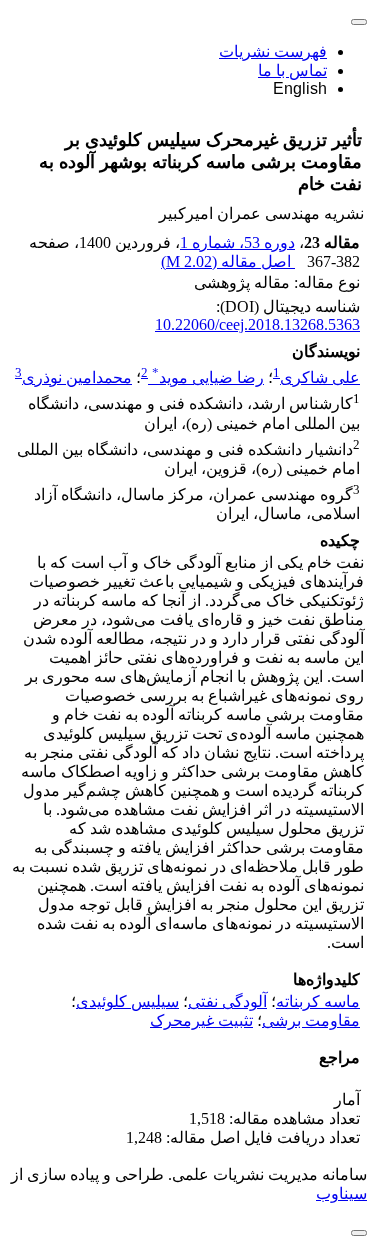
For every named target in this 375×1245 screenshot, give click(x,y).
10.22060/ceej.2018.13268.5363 (257, 324)
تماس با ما (292, 70)
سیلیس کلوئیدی (127, 1001)
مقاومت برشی (311, 1020)
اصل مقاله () (228, 261)
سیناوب (341, 1193)
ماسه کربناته (318, 1001)
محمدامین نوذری (77, 377)
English (300, 88)
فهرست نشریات (273, 51)
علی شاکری (320, 377)
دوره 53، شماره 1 (237, 242)
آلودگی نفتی (227, 1001)
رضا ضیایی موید (208, 377)
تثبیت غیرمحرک (201, 1020)
